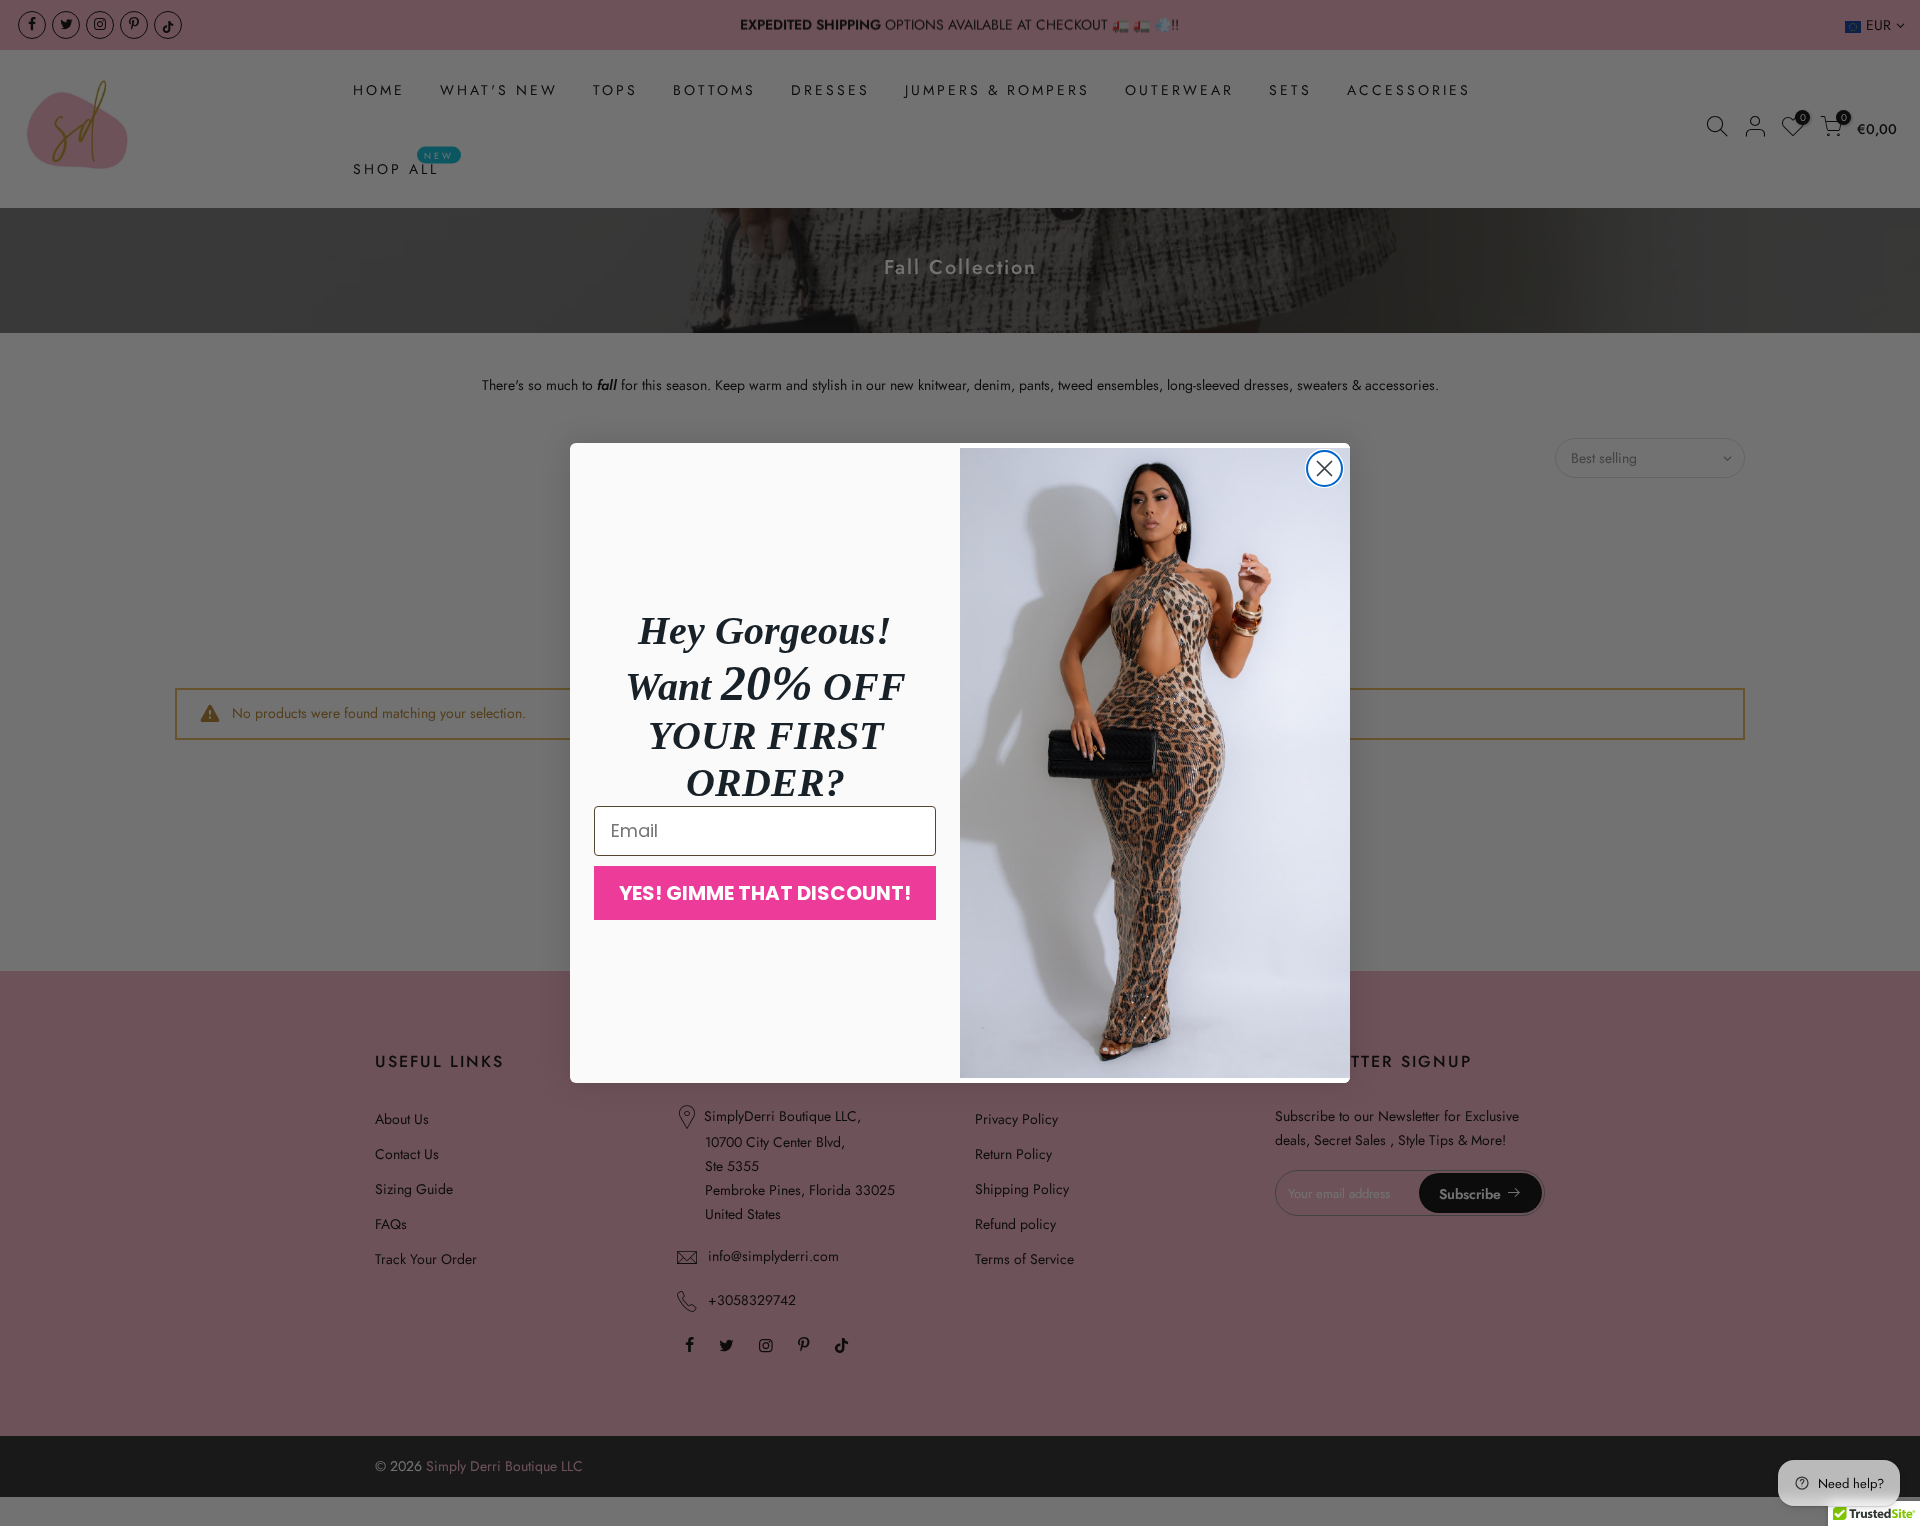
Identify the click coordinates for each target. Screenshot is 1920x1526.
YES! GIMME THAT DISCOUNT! (765, 893)
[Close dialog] (1324, 468)
